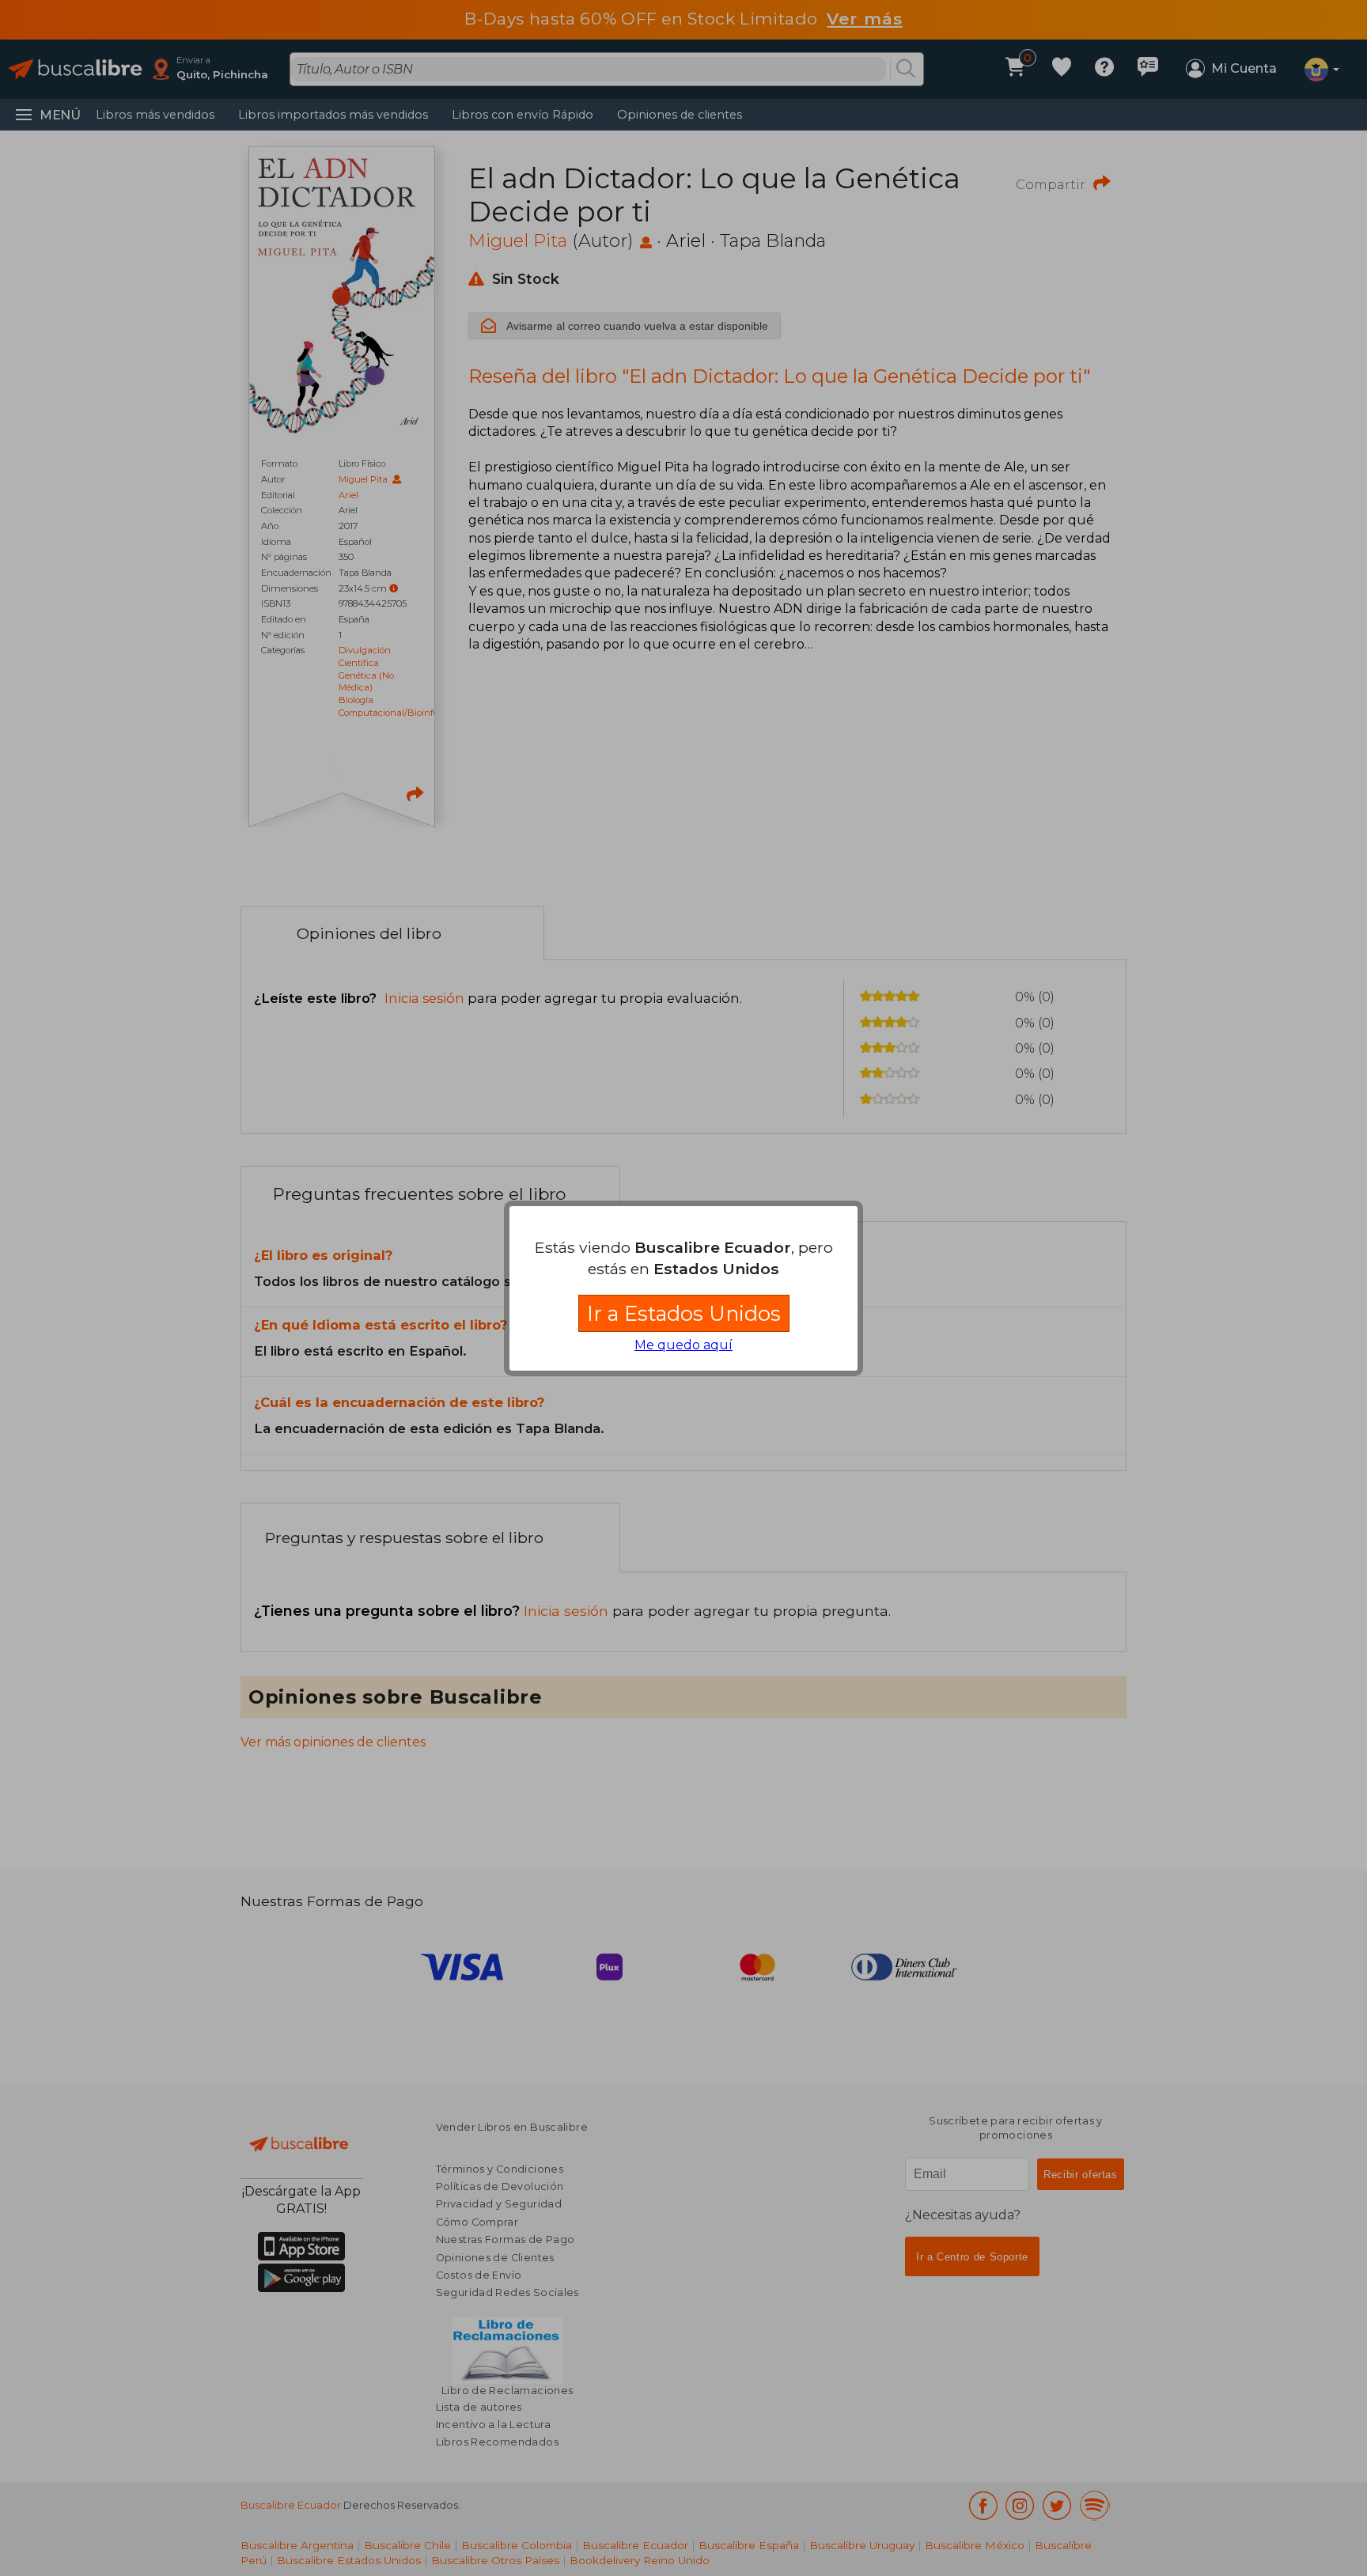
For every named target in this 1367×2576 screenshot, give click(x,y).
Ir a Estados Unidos (684, 1313)
